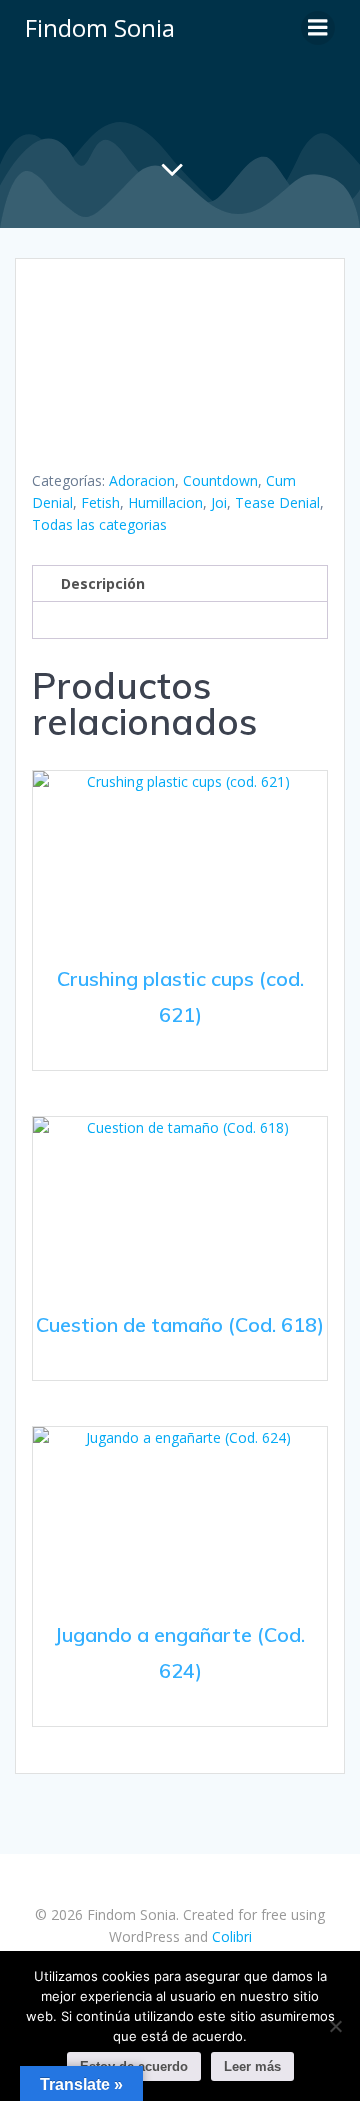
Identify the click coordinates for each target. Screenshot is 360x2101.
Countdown (220, 480)
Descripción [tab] (103, 583)
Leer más (252, 2066)
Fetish (100, 502)
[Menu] (318, 28)
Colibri (232, 1936)
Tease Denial (277, 502)
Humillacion (165, 502)
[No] (335, 2026)
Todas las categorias (99, 524)
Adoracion (142, 480)
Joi (219, 502)
